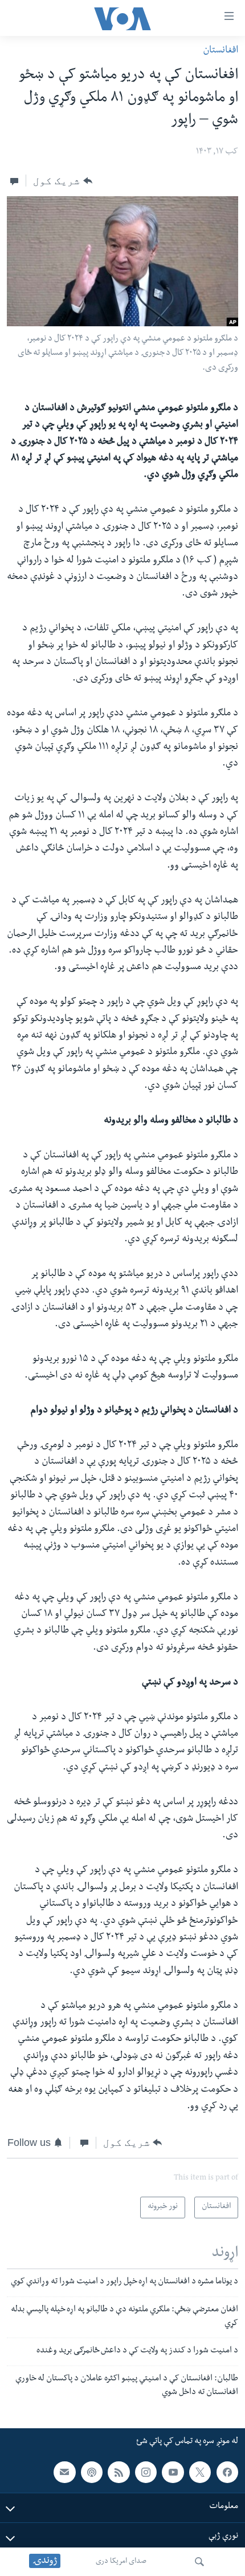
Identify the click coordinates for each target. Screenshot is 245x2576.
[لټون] (199, 2562)
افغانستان (220, 51)
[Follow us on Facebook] (227, 2472)
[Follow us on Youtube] (173, 2472)
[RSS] (119, 2472)
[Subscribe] (64, 2472)
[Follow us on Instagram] (146, 2472)
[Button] (62, 181)
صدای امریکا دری (121, 2562)
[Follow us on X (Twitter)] (200, 2472)
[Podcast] (92, 2472)
